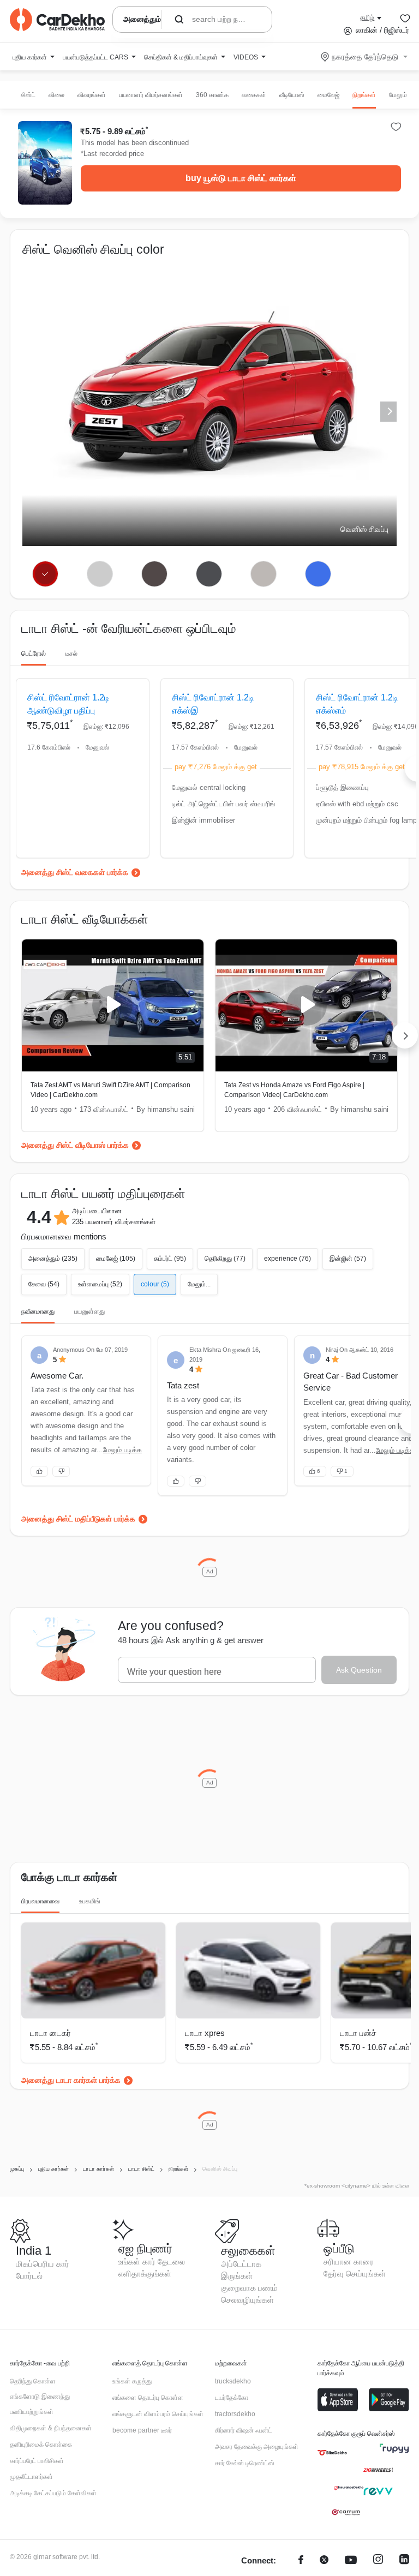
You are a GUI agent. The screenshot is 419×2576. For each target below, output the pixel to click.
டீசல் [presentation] (71, 654)
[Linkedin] (404, 2561)
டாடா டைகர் (50, 2033)
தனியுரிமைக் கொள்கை (41, 2445)
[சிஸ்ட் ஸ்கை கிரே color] (154, 574)
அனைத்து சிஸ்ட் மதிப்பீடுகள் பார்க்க (78, 1519)
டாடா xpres (205, 2033)
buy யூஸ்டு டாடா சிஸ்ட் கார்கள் (241, 178)
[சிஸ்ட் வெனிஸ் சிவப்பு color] (46, 574)
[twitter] (324, 2561)
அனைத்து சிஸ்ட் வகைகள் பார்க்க (75, 872)
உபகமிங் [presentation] (90, 1901)
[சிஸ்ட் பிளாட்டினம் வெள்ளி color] (263, 574)
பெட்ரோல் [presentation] (34, 654)
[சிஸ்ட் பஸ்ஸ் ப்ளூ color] (318, 574)
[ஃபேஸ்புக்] (301, 2561)
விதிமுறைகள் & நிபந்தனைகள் (51, 2428)
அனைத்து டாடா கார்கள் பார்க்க (71, 2080)
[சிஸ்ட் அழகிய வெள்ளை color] (100, 574)
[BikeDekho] (332, 2453)
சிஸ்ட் (28, 95)
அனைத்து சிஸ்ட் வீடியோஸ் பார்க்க (75, 1145)
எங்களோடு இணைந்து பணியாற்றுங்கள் (40, 2404)
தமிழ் (367, 17)
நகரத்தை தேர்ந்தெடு (365, 57)
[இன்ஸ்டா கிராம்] (378, 2561)
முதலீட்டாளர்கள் (31, 2477)
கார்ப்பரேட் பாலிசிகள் (37, 2461)
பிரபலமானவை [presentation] (40, 1901)
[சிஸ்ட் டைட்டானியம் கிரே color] (209, 574)
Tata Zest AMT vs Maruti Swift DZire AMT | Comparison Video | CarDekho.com (110, 1090)
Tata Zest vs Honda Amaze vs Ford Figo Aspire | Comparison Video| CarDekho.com (294, 1090)
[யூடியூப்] (351, 2561)
